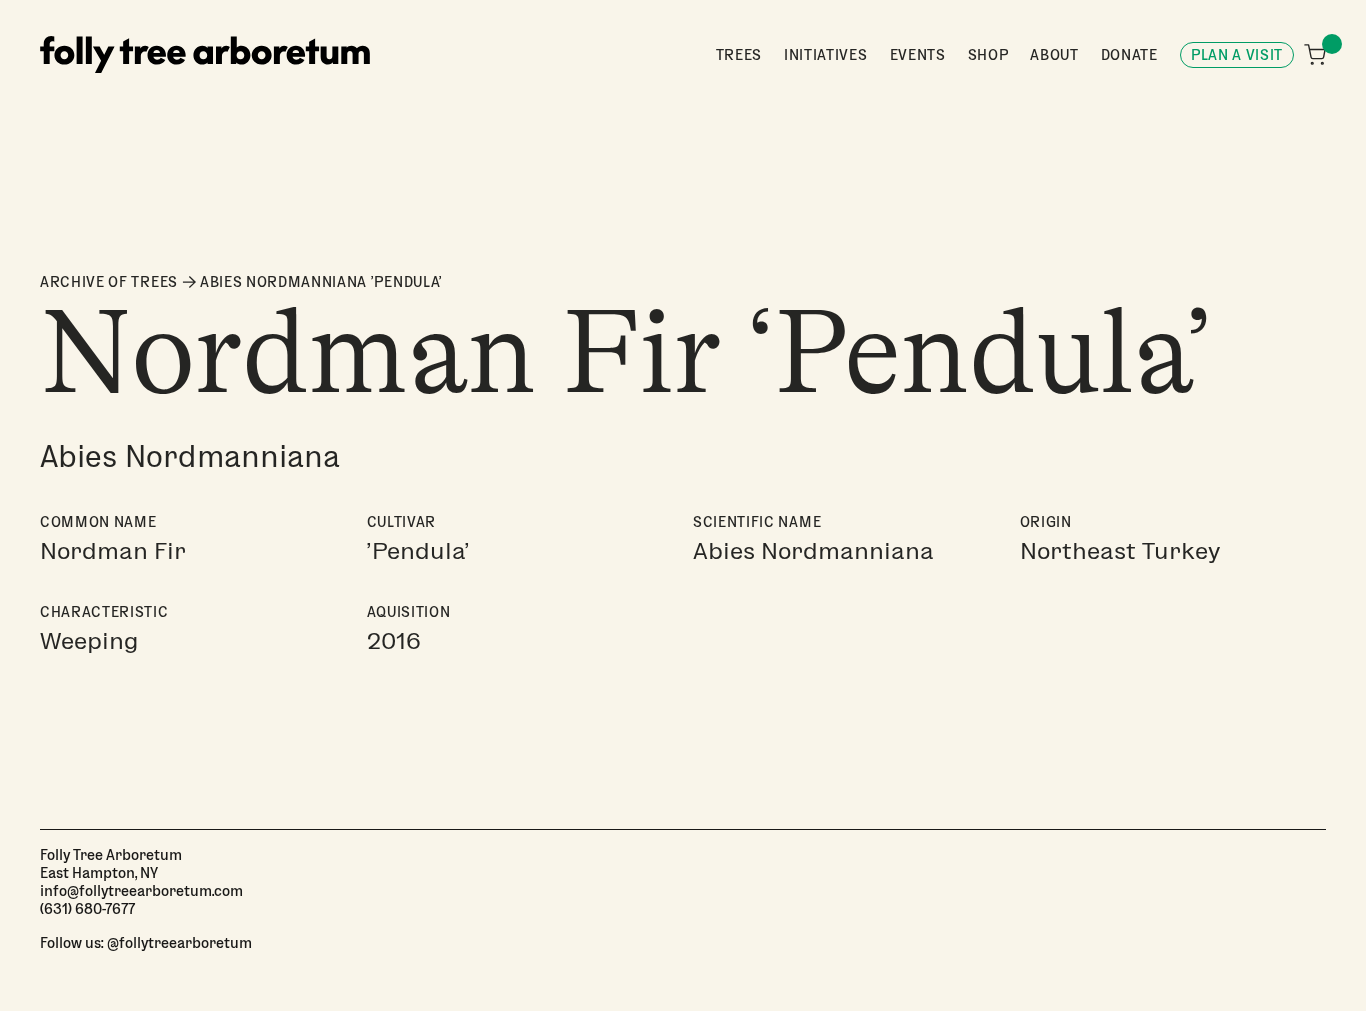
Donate (1129, 54)
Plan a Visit (1237, 54)
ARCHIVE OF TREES (109, 282)
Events (918, 54)
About (1054, 54)
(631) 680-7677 (87, 908)
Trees (739, 54)
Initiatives (825, 54)
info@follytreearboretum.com (141, 890)
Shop (988, 54)
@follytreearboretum (179, 942)
